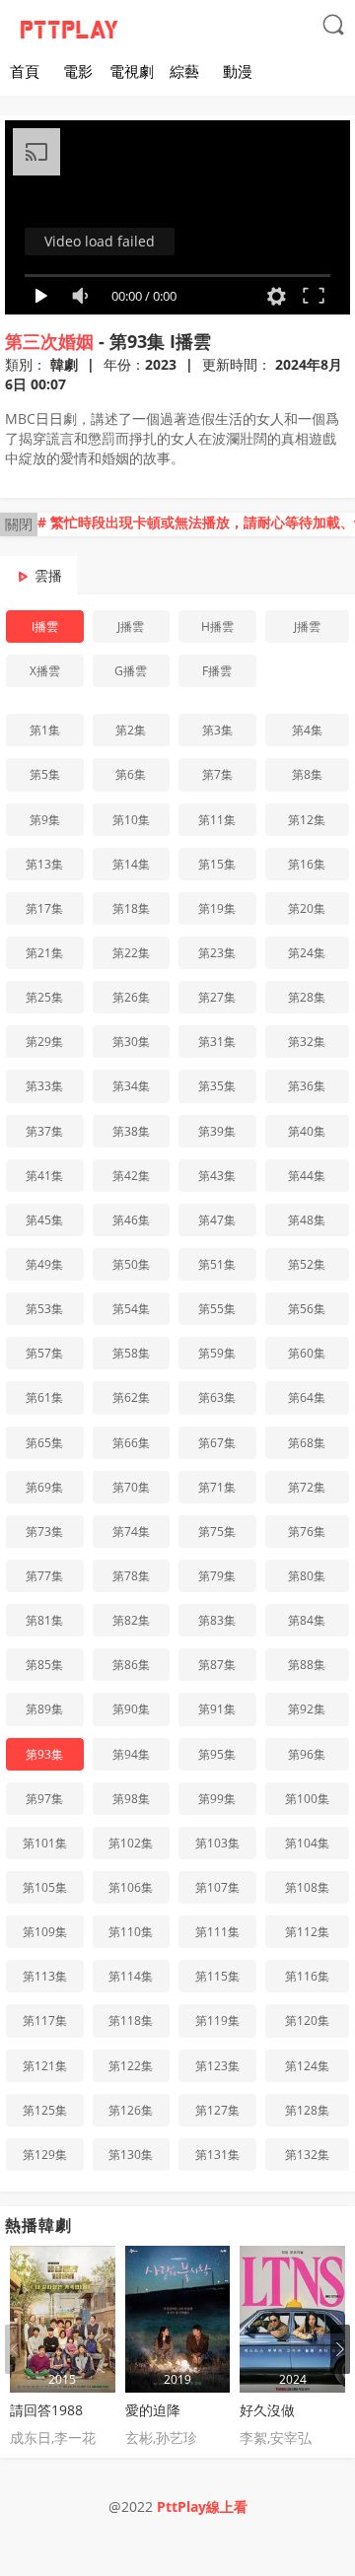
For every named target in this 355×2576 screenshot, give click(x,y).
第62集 (131, 1397)
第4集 (307, 730)
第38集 (131, 1131)
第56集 (307, 1309)
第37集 (44, 1131)
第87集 (217, 1665)
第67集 (217, 1443)
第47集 (217, 1220)
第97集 (44, 1799)
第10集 (131, 820)
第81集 (44, 1620)
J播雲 (131, 627)
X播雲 (45, 671)
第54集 (131, 1309)
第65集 (44, 1443)
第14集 (131, 864)
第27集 (217, 997)
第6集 (131, 774)
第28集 (307, 997)
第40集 (307, 1131)
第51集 (217, 1264)
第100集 (307, 1799)
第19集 (217, 908)
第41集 (44, 1176)
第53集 (44, 1309)
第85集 (44, 1665)
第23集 (217, 953)
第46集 (131, 1220)
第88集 (307, 1665)
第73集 (44, 1532)
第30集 (131, 1042)
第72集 (307, 1487)
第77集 (44, 1576)
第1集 (45, 730)
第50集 (131, 1264)
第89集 (44, 1709)
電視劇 (132, 71)
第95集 (217, 1754)
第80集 (307, 1576)
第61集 (44, 1397)
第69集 (44, 1487)
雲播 (48, 575)
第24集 (307, 953)
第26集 (131, 997)
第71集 (217, 1487)
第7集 (217, 774)
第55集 (217, 1309)
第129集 (45, 2155)
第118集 (131, 2020)
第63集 (217, 1397)
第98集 (131, 1799)
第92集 (307, 1709)
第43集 (217, 1176)
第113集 (45, 1976)
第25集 (44, 997)
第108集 (307, 1887)
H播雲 (217, 627)
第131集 (217, 2155)
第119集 (217, 2020)
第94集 (131, 1754)
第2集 (131, 730)
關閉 (19, 524)
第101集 (45, 1843)
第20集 (307, 908)
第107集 (217, 1887)
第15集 (217, 864)
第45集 (44, 1220)
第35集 (217, 1086)
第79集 (217, 1576)
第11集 (217, 820)
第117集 (45, 2020)
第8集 (307, 774)
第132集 (307, 2155)
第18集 (131, 908)
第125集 (45, 2110)
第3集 (217, 730)
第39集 (217, 1131)
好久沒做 (267, 2410)
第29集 (44, 1042)
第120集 (307, 2020)
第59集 (217, 1353)
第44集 (307, 1176)
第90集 (131, 1709)
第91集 (217, 1709)
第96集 (307, 1754)
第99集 (217, 1799)
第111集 (217, 1932)
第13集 (44, 864)
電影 (78, 71)
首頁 (25, 71)
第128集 (307, 2110)
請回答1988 (46, 2410)
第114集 (131, 1976)
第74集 (131, 1532)
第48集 (307, 1220)
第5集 (45, 774)
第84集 (307, 1620)
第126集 (131, 2110)
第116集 (307, 1976)
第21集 (44, 953)
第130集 (131, 2155)
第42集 (131, 1176)
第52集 (307, 1264)
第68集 (307, 1443)
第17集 (44, 908)
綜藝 (184, 71)
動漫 (238, 71)
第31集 (217, 1042)
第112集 (307, 1932)
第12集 (307, 820)
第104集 (307, 1843)
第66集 (131, 1443)
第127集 (217, 2110)
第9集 (45, 820)
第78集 (131, 1576)
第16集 (307, 864)
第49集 (44, 1264)
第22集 (131, 953)
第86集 (131, 1665)
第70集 (131, 1487)
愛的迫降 (153, 2410)
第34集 (131, 1086)
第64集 (307, 1397)
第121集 (45, 2066)
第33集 (44, 1086)
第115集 (217, 1976)
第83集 (217, 1620)
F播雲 (217, 671)
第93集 (44, 1754)
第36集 (307, 1086)
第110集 (131, 1932)
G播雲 (131, 671)
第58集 (131, 1353)
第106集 (131, 1887)
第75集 (217, 1532)
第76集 (307, 1532)
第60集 (307, 1353)
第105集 (45, 1887)
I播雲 (45, 627)
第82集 (131, 1620)
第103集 (217, 1843)
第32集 (307, 1042)
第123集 (217, 2066)
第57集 (44, 1353)
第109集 (45, 1932)
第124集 (307, 2066)
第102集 (131, 1843)
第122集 (131, 2066)
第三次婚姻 (49, 341)
